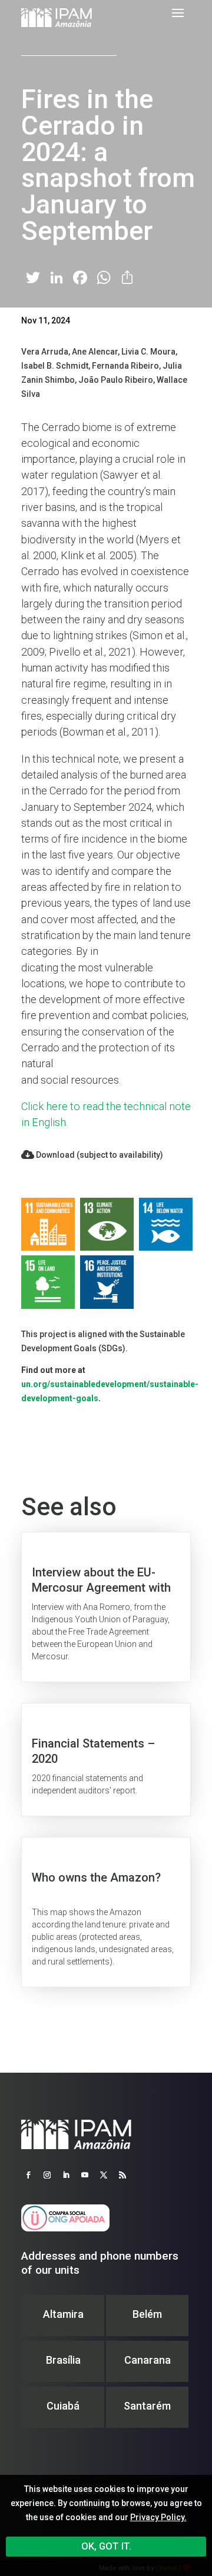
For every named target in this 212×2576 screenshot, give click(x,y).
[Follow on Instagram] (47, 2175)
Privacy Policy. (158, 2517)
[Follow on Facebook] (28, 2175)
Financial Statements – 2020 (106, 1760)
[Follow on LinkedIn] (66, 2175)
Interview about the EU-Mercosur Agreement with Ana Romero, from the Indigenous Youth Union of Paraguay (106, 1607)
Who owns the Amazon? (106, 1912)
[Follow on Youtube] (85, 2175)
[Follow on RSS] (122, 2175)
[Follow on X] (104, 2175)
